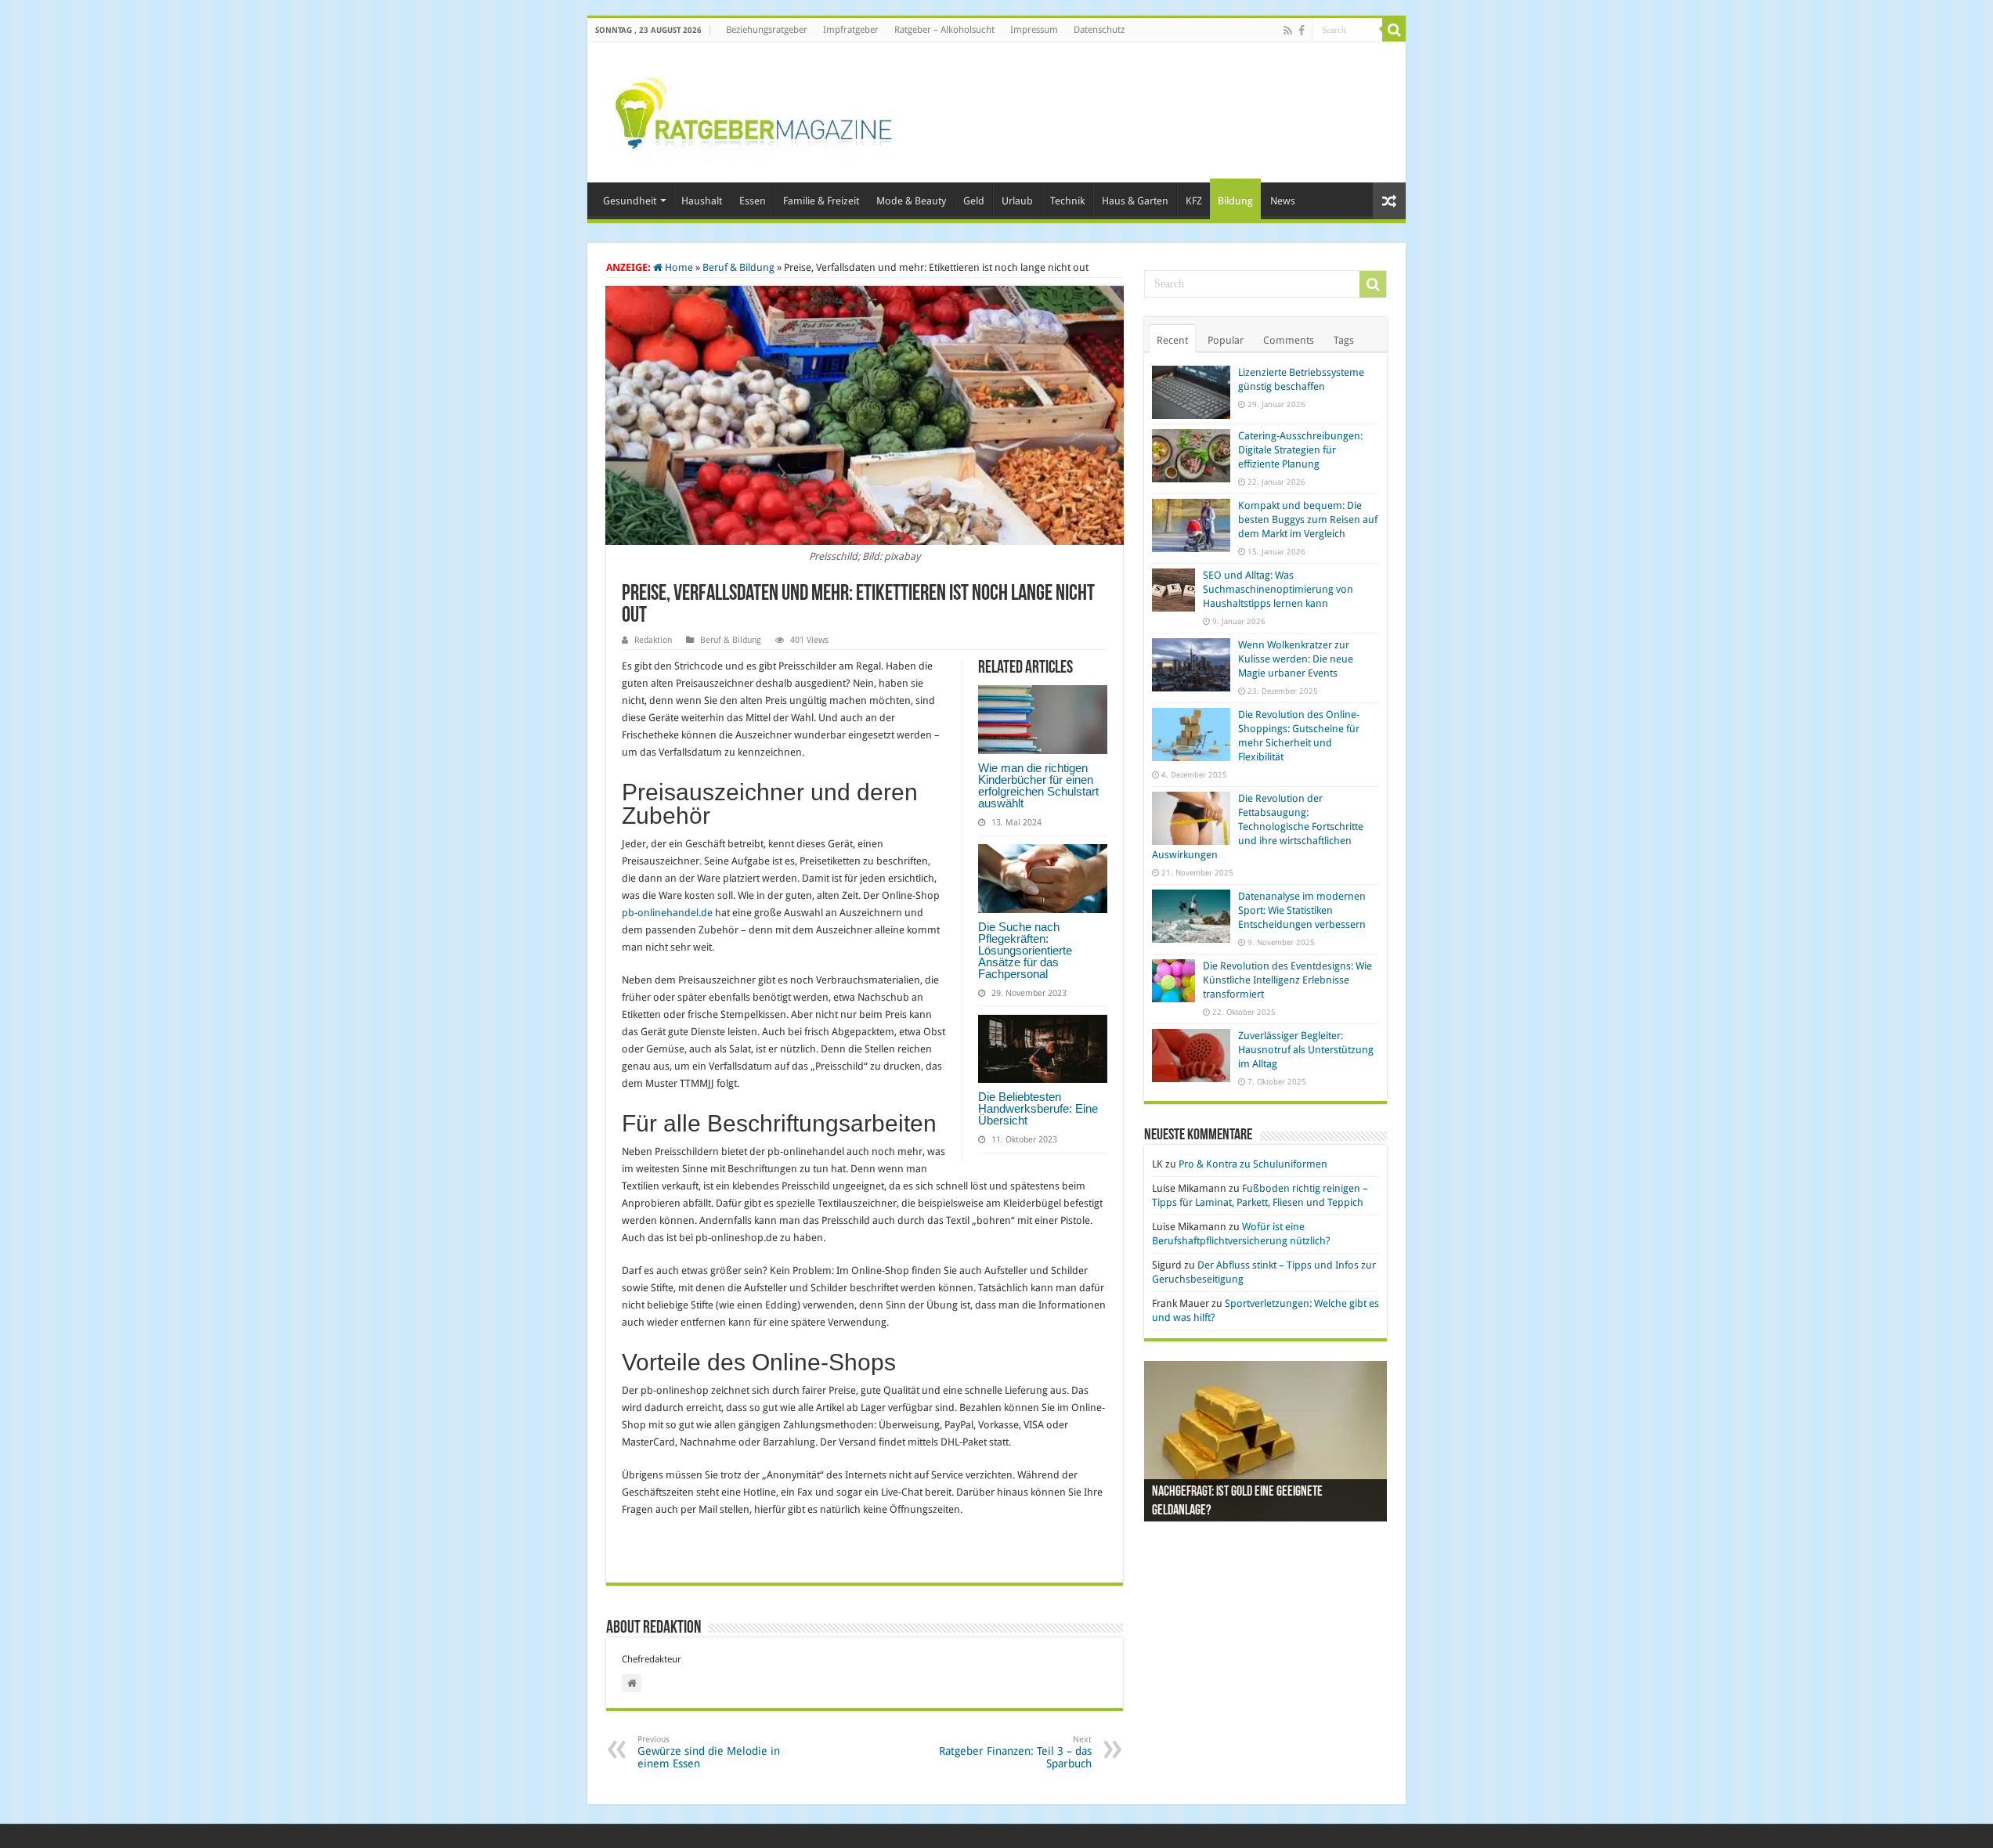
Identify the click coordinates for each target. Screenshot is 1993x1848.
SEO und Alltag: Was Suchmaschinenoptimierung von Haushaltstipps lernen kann (1278, 589)
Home (678, 267)
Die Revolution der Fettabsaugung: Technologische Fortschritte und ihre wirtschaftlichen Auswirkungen (1258, 827)
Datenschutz (1099, 30)
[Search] (1394, 30)
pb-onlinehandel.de (667, 913)
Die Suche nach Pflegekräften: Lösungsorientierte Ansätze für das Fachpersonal (1025, 950)
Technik (1067, 201)
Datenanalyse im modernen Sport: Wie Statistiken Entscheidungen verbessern (1302, 910)
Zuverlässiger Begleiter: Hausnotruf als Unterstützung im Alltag (1306, 1050)
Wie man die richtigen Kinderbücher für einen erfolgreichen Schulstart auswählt (1038, 785)
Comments (1289, 340)
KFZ (1194, 201)
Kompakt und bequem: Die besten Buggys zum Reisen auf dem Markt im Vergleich (1308, 520)
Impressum (1034, 30)
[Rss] (1288, 31)
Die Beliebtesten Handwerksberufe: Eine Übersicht (1038, 1108)
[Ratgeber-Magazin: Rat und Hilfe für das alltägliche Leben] (753, 110)
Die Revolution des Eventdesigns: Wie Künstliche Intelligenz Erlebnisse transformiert (1287, 980)
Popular (1226, 340)
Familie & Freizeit (821, 201)
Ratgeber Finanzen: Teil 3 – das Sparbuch (1015, 1752)
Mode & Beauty (911, 201)
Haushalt (702, 201)
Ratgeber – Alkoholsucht (944, 30)
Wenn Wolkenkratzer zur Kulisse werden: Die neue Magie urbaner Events (1296, 659)
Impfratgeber (851, 30)
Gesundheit (630, 201)
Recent (1172, 340)
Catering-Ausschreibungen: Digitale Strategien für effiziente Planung (1300, 450)
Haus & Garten (1135, 201)
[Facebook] (1302, 31)
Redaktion (653, 640)
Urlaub (1017, 201)
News (1283, 201)
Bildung (1235, 201)
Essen (753, 201)
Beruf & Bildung (738, 267)
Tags (1344, 340)
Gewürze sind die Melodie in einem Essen (709, 1752)
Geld (974, 201)
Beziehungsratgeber (767, 30)
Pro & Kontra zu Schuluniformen (1253, 1164)
